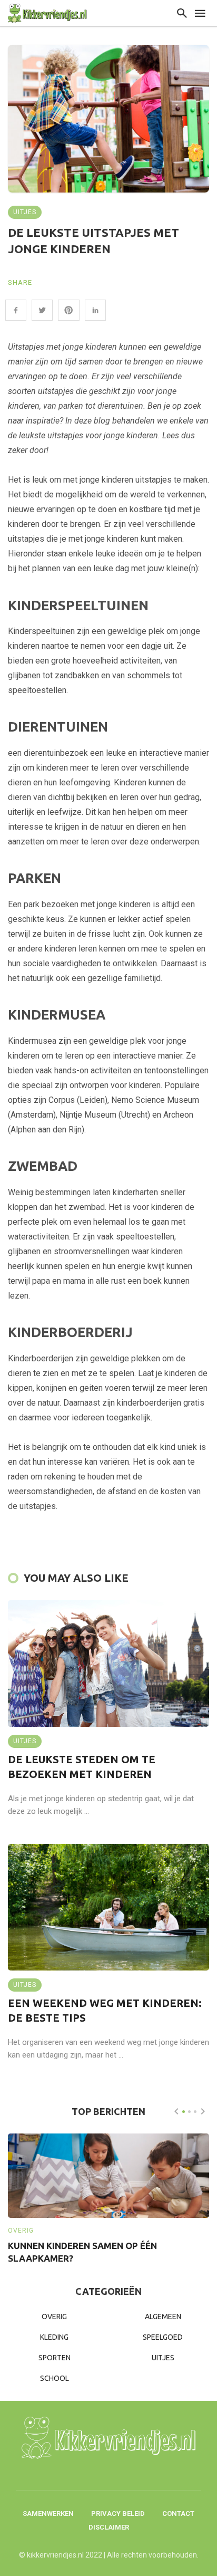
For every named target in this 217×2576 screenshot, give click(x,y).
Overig (21, 2231)
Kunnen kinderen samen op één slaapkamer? (82, 2252)
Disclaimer (109, 2527)
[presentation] (176, 2111)
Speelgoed (163, 2337)
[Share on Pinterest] (68, 310)
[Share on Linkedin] (95, 310)
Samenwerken (48, 2513)
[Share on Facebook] (16, 310)
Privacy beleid (118, 2513)
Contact (178, 2513)
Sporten (55, 2358)
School (55, 2378)
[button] (184, 2112)
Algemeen (163, 2317)
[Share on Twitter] (42, 310)
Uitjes (25, 212)
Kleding (54, 2337)
